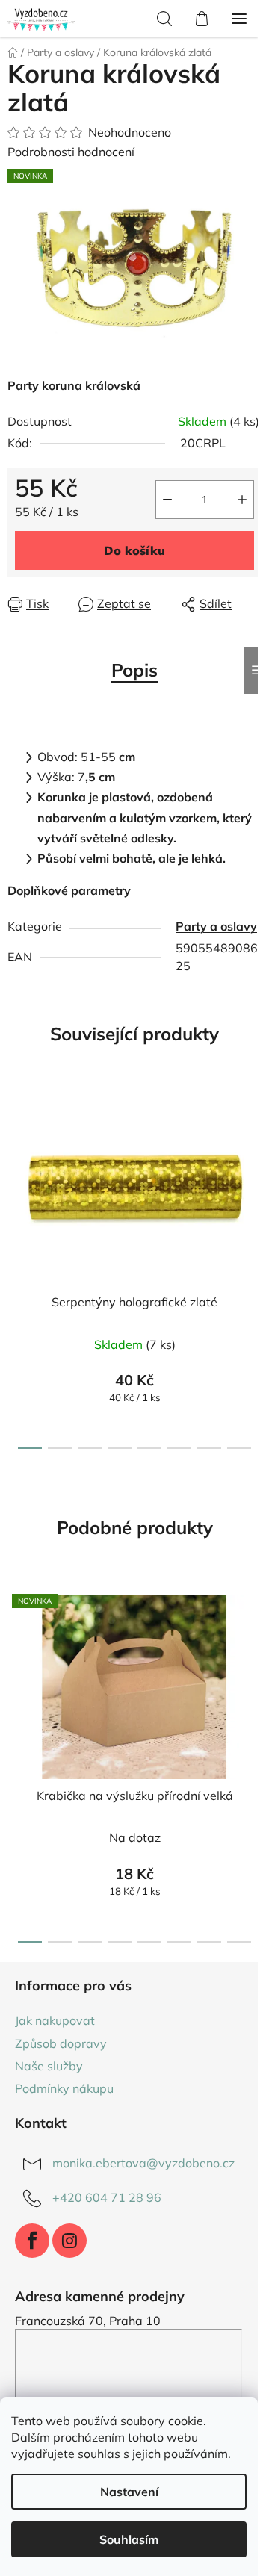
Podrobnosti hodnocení (71, 152)
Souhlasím (129, 2539)
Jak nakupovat (55, 2020)
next (253, 1175)
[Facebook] (32, 2241)
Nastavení (129, 2492)
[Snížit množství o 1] (167, 500)
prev (16, 1175)
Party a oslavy (216, 926)
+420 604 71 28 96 (107, 2197)
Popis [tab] (134, 670)
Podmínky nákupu (64, 2088)
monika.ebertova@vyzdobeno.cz (143, 2163)
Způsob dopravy (61, 2043)
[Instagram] (69, 2241)
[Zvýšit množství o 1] (242, 500)
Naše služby (49, 2066)
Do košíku (134, 550)
